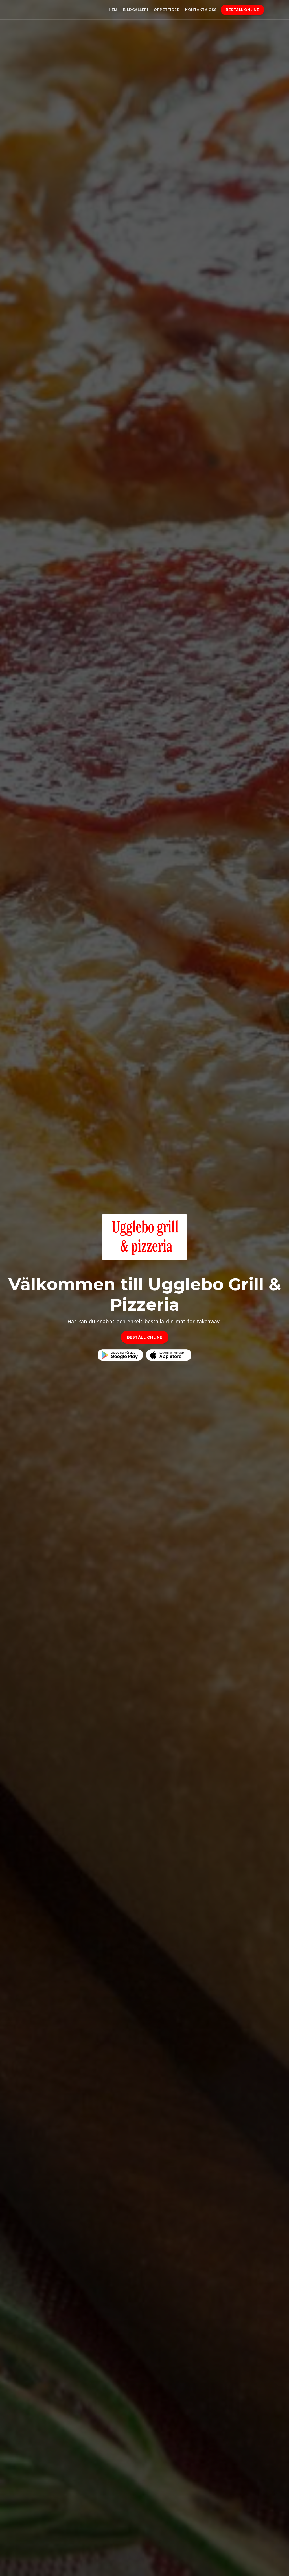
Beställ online (242, 10)
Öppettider (167, 10)
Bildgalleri (136, 10)
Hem (113, 10)
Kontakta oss (201, 10)
